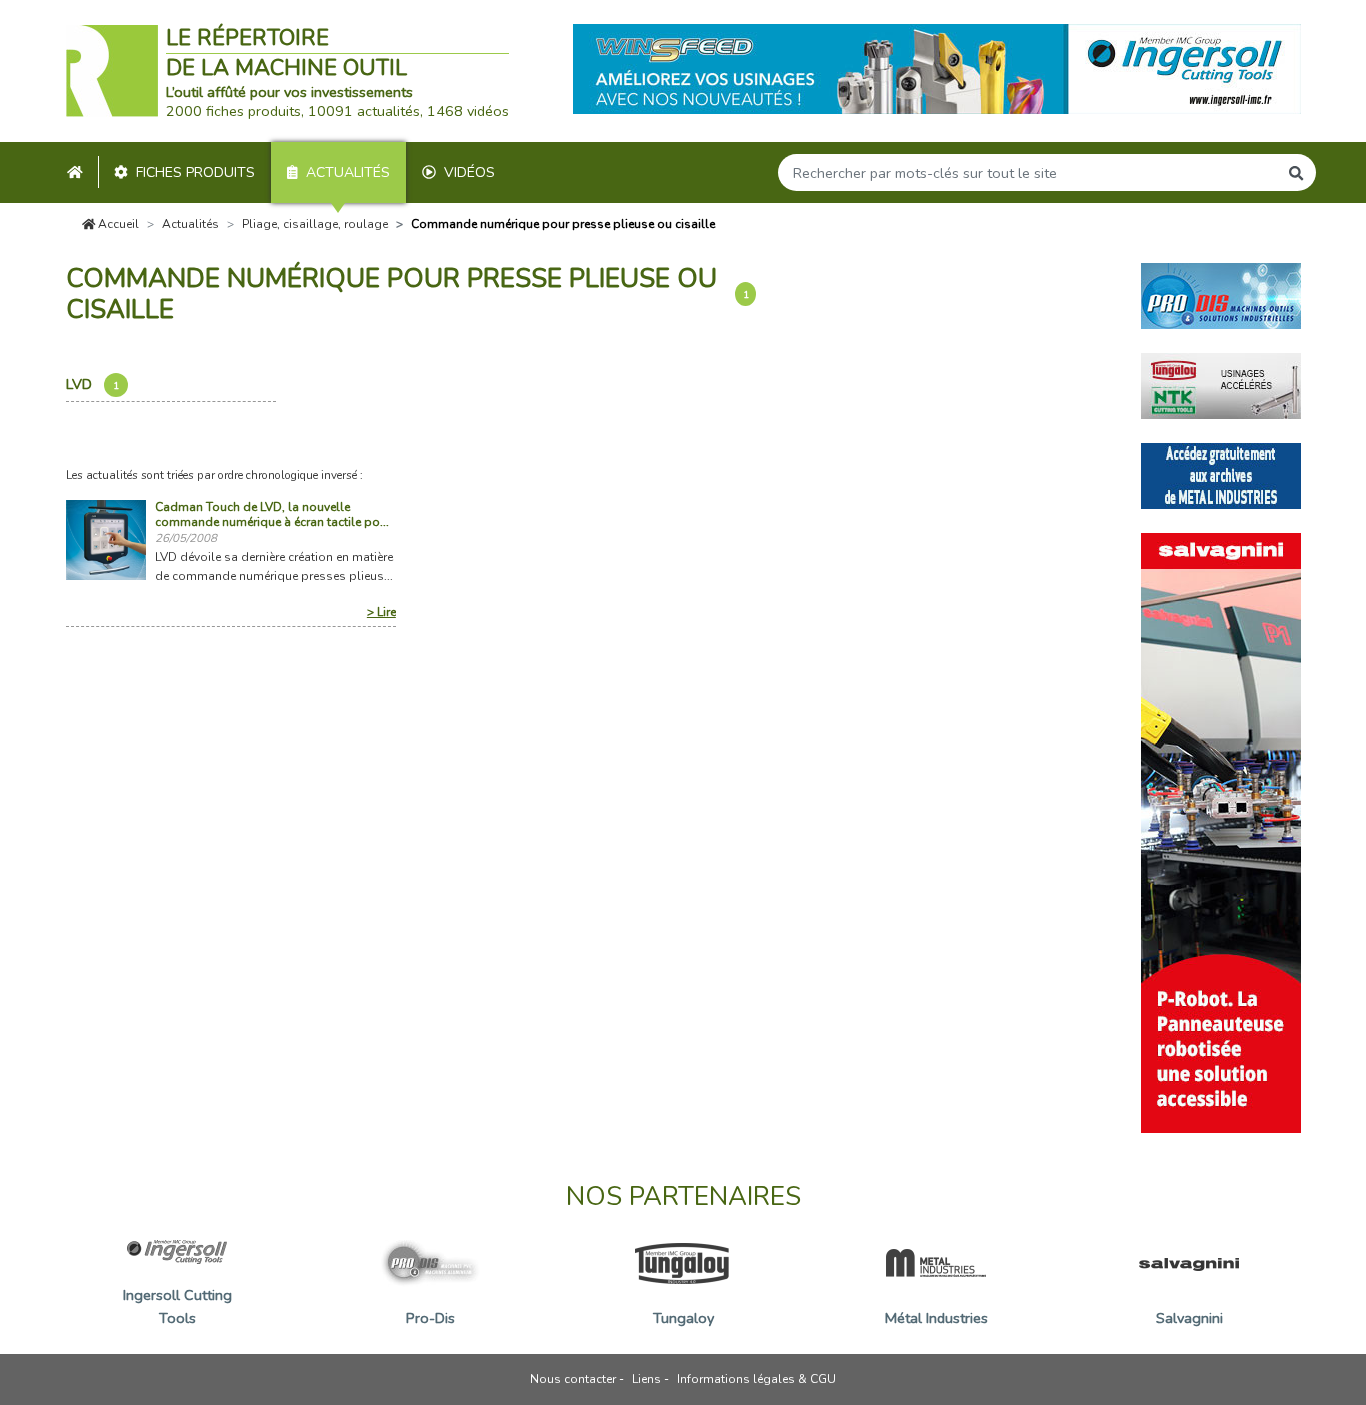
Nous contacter (573, 1379)
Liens (646, 1379)
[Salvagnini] (1221, 831)
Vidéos (469, 172)
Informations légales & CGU (756, 1379)
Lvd (92, 384)
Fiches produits (195, 172)
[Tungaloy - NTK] (1221, 384)
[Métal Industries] (1221, 474)
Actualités (348, 172)
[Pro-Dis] (1221, 294)
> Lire (381, 612)
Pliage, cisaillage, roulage (315, 224)
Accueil (117, 224)
